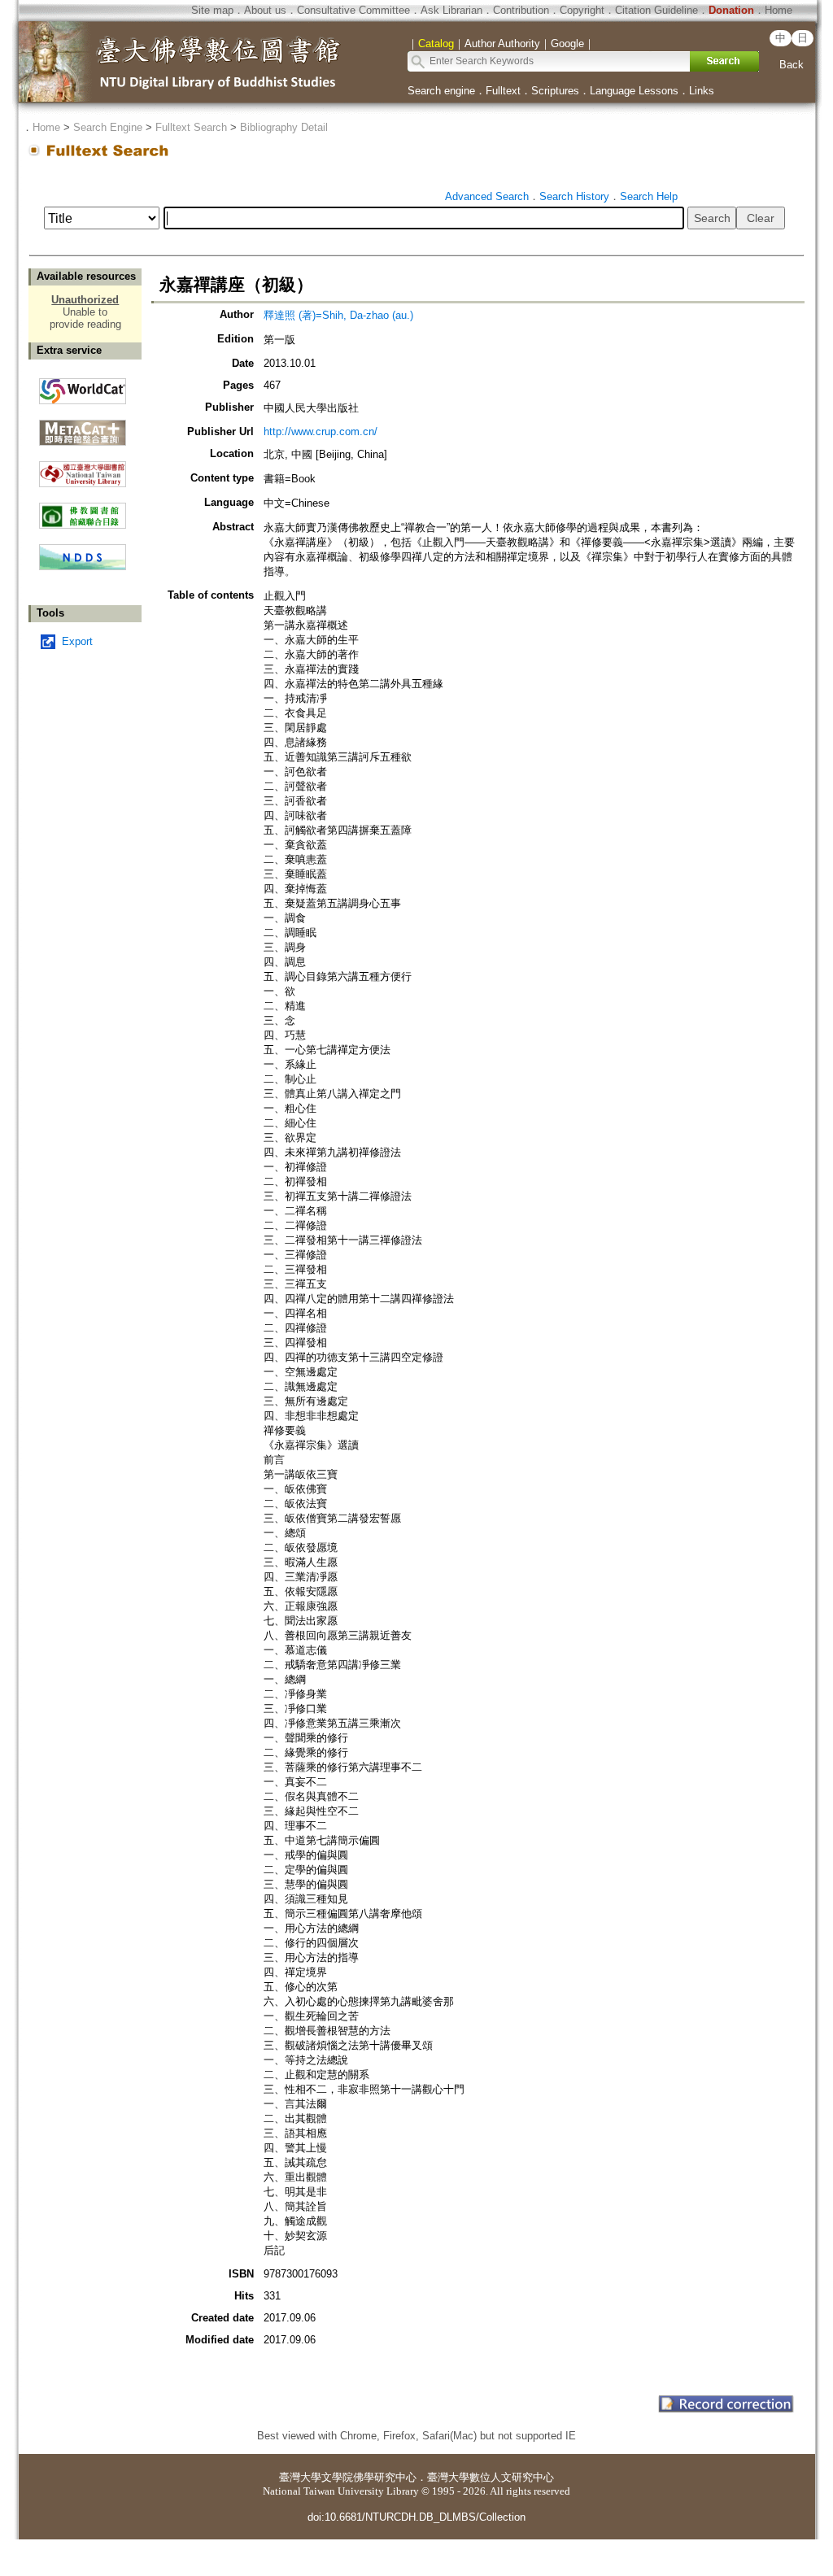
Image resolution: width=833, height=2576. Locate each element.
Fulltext (503, 91)
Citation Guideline (656, 10)
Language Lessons (634, 91)
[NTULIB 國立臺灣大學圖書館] (83, 468)
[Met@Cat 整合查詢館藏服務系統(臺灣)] (83, 427)
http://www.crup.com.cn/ (321, 432)
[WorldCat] (83, 387)
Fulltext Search (191, 127)
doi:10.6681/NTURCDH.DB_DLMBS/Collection (416, 2517)
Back (792, 65)
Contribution (521, 10)
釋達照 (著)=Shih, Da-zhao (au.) (338, 315)
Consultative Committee (353, 10)
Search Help (649, 196)
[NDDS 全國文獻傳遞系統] (83, 567)
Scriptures (555, 91)
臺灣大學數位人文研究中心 (491, 2477)
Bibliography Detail (284, 127)
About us (265, 10)
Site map (212, 10)
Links (702, 91)
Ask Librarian (451, 10)
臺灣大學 (300, 2477)
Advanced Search (487, 196)
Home (778, 10)
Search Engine (108, 127)
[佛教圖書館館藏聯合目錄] (83, 510)
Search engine (441, 91)
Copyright (582, 10)
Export (77, 641)
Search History (574, 196)
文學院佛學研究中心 (369, 2477)
